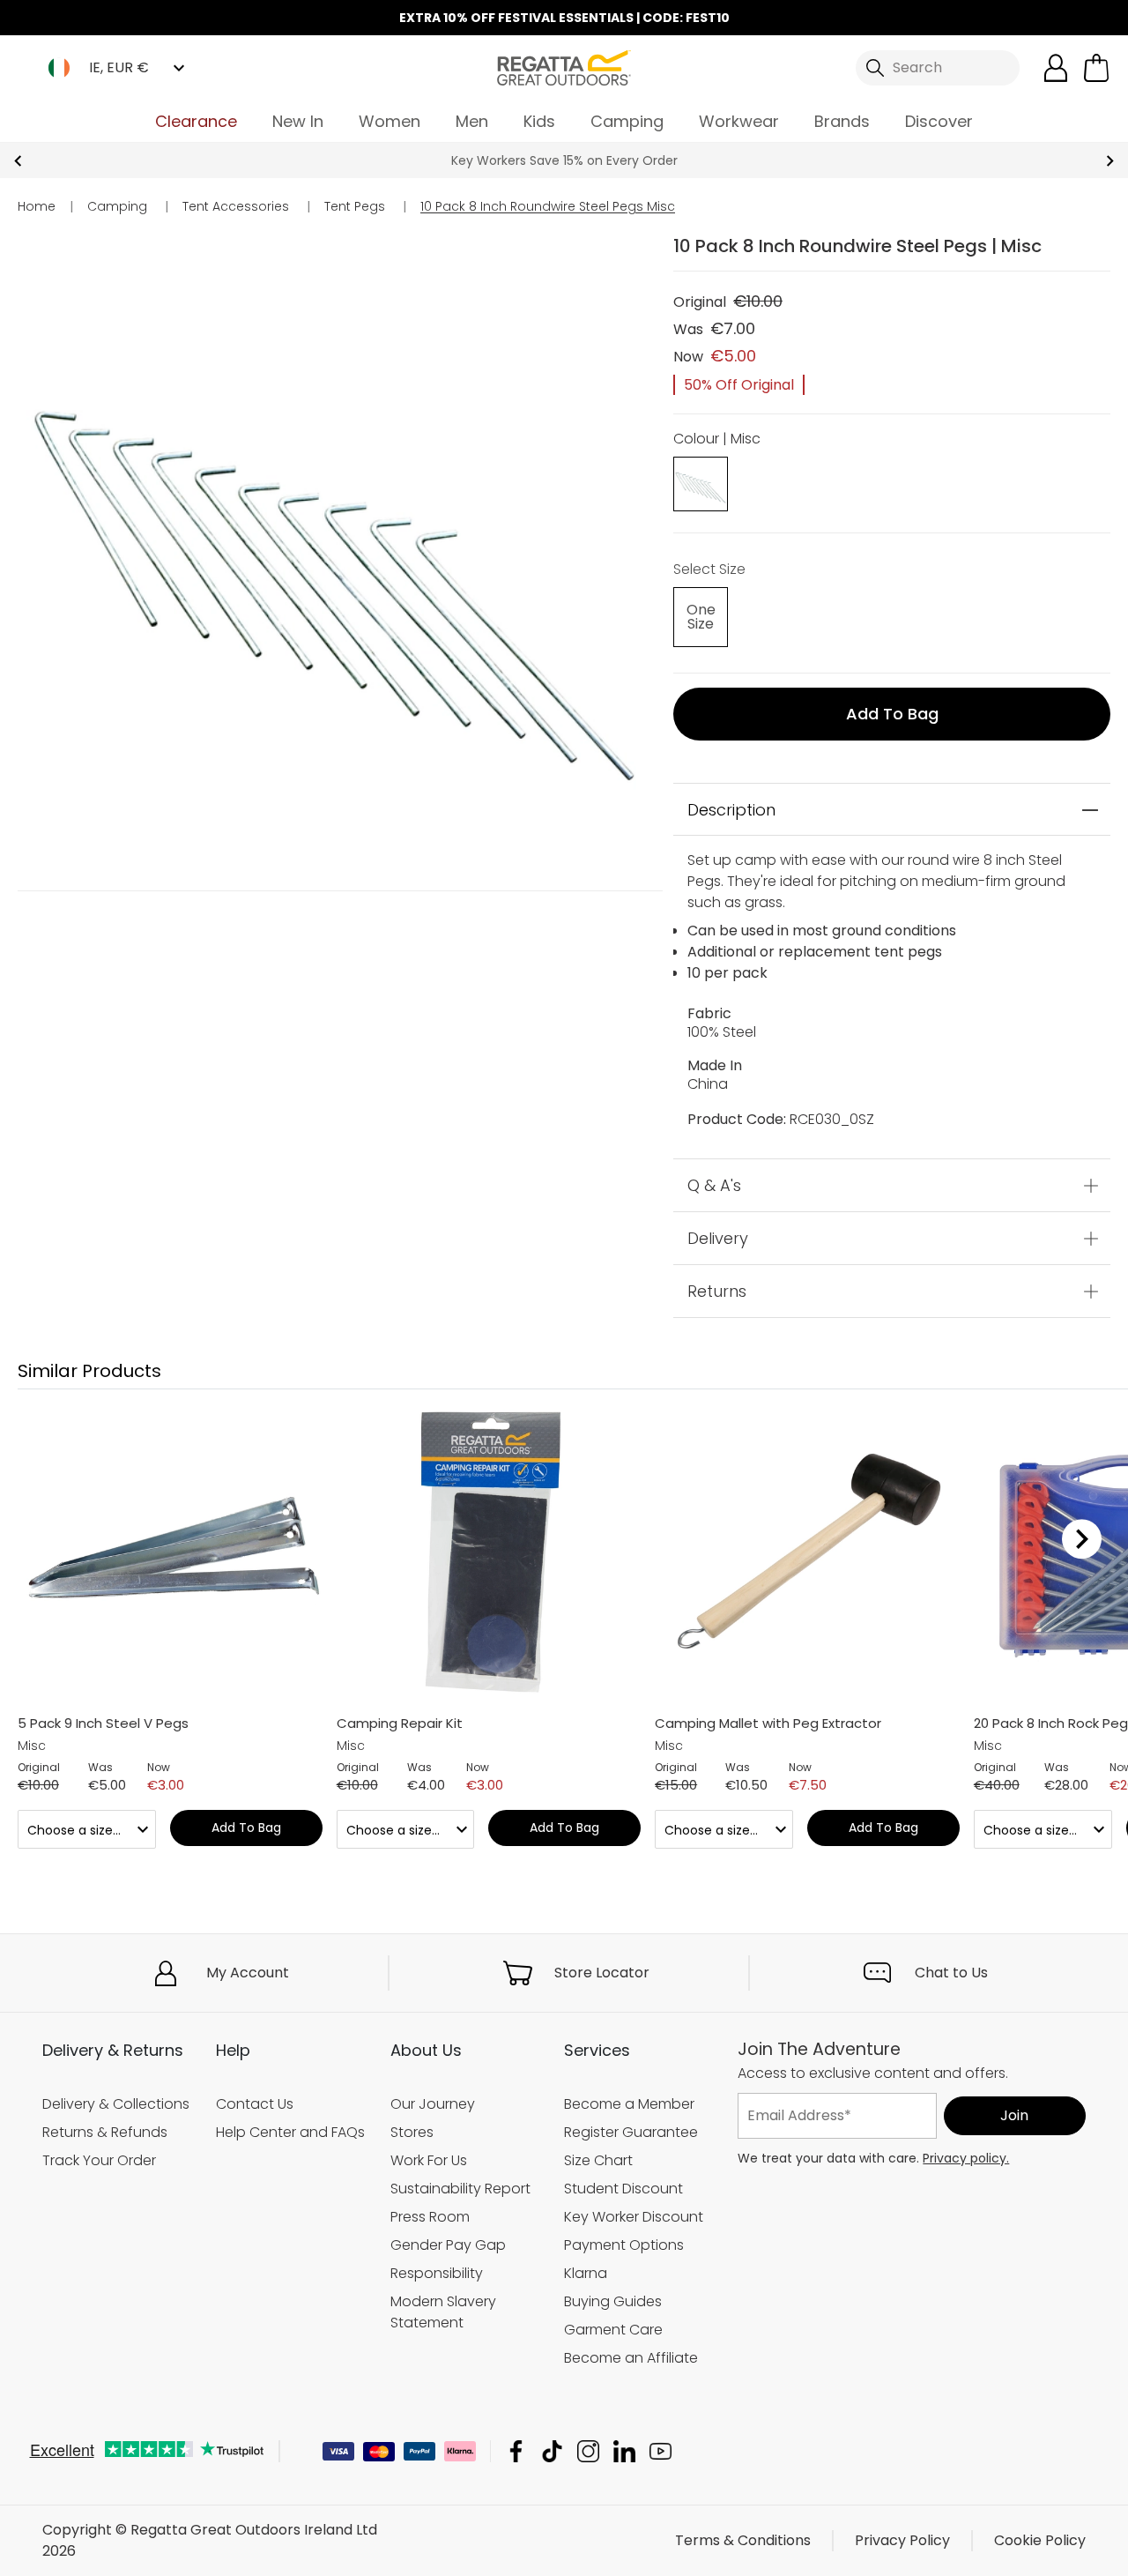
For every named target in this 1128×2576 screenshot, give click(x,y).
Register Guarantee (631, 2132)
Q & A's (714, 1185)
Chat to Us (951, 1973)
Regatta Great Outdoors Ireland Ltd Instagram (588, 2451)
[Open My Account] (1056, 68)
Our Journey (433, 2104)
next (1110, 161)
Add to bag (892, 714)
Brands (842, 121)
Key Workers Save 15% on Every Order (564, 160)
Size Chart (598, 2160)
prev (18, 161)
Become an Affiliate (631, 2358)
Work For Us (429, 2160)
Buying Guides (613, 2301)
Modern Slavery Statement (443, 2312)
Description (731, 810)
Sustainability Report (460, 2189)
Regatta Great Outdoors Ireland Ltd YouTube (660, 2451)
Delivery (718, 1238)
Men (472, 121)
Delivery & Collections (116, 2104)
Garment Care (613, 2330)
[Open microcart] (1096, 68)
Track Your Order (99, 2160)
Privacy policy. (966, 2158)
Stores (412, 2132)
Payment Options (624, 2245)
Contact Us (255, 2104)
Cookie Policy (1040, 2540)
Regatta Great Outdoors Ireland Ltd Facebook (516, 2451)
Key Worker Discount (634, 2217)
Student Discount (623, 2189)
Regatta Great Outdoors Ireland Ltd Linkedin (624, 2451)
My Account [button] (248, 1973)
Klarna (586, 2273)
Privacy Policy (902, 2540)
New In (298, 121)
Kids (539, 121)
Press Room (430, 2217)
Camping (627, 121)
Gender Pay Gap (448, 2245)
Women (390, 121)
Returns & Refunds (105, 2132)
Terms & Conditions (743, 2540)
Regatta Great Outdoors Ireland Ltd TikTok (552, 2451)
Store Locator (602, 1973)
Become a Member (629, 2104)
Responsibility (437, 2273)
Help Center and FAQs (290, 2132)
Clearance (196, 121)
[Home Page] (564, 67)
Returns (717, 1291)
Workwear (739, 121)
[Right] (1082, 1538)
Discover (939, 121)
